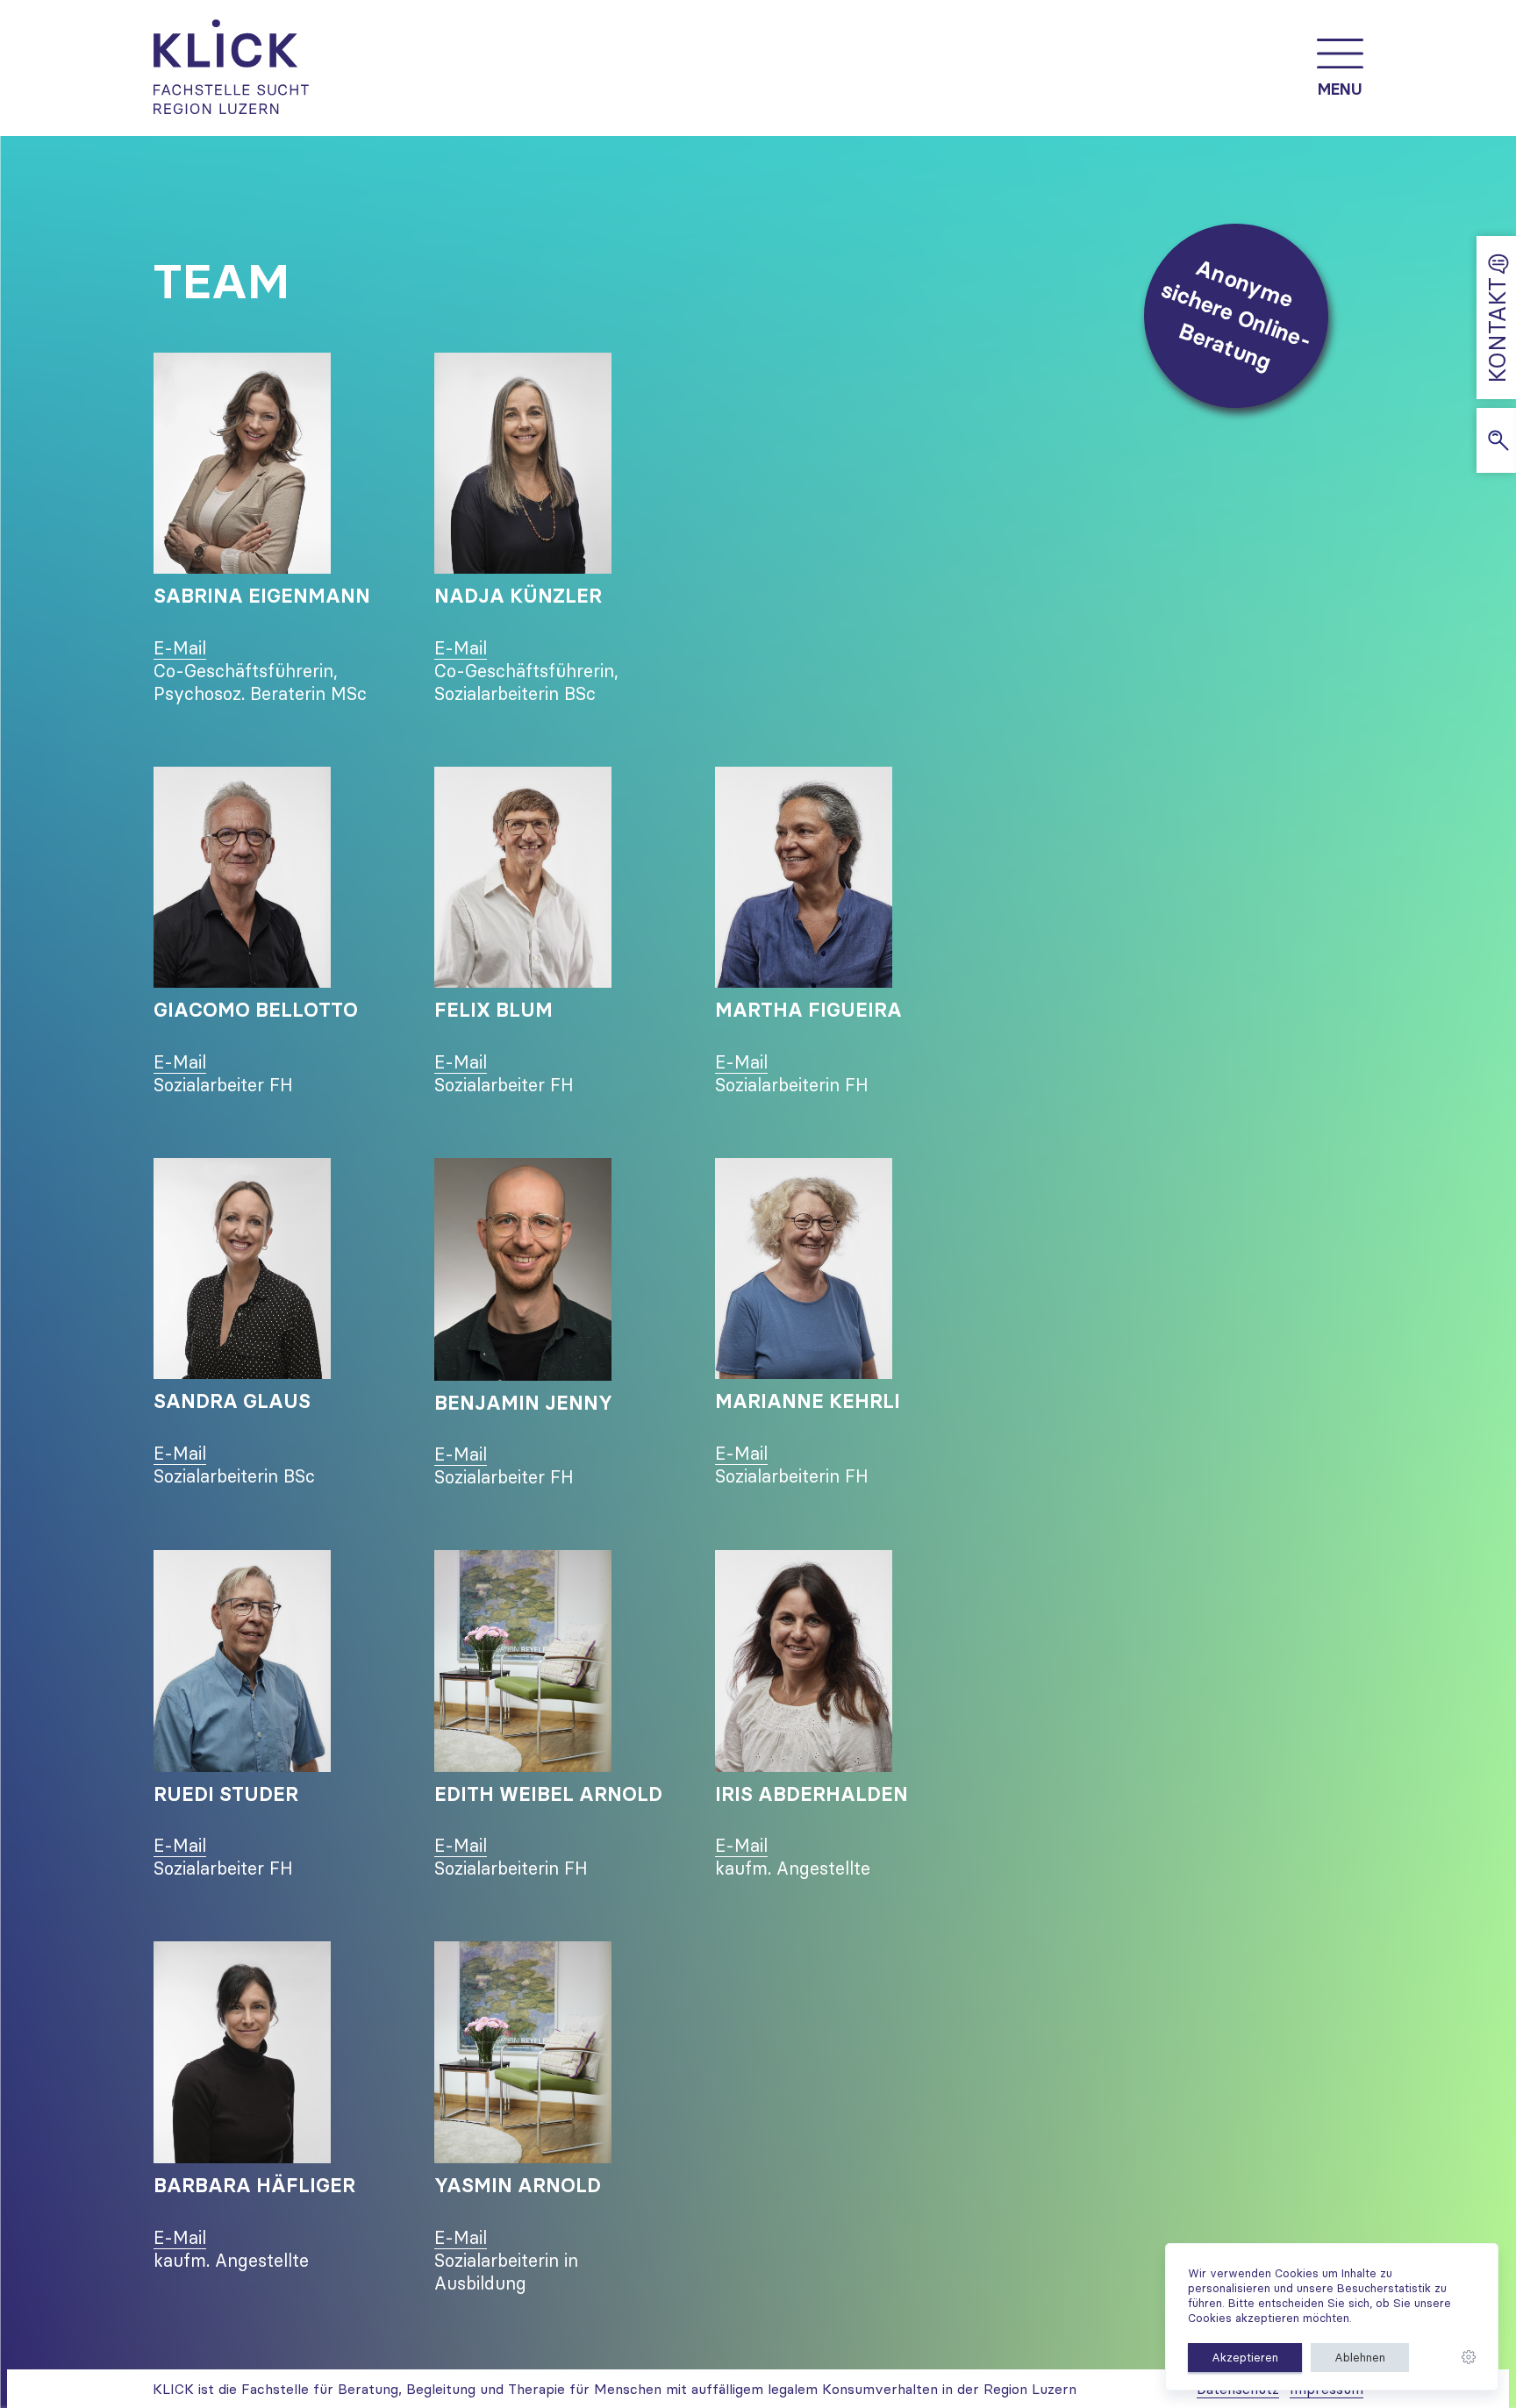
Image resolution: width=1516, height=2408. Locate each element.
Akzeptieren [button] (1245, 2357)
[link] (1469, 2358)
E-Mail (180, 648)
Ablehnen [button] (1360, 2357)
